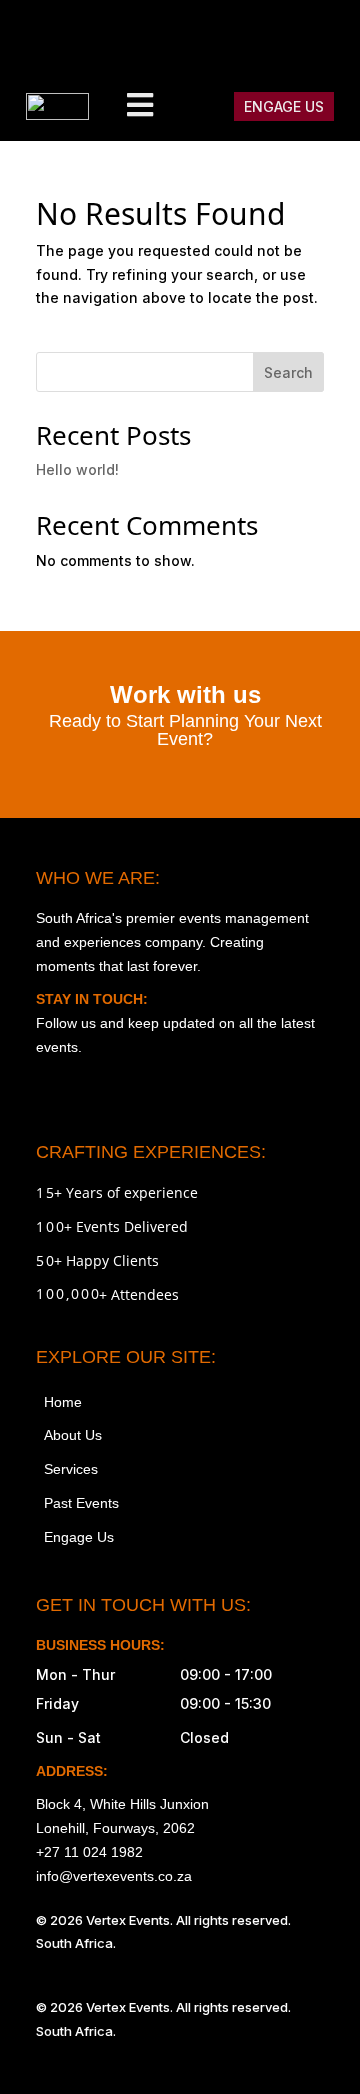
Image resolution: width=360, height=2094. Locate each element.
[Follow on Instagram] (158, 36)
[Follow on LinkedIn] (326, 36)
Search (288, 372)
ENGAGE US (284, 106)
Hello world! (77, 469)
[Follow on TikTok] (242, 36)
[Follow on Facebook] (200, 36)
